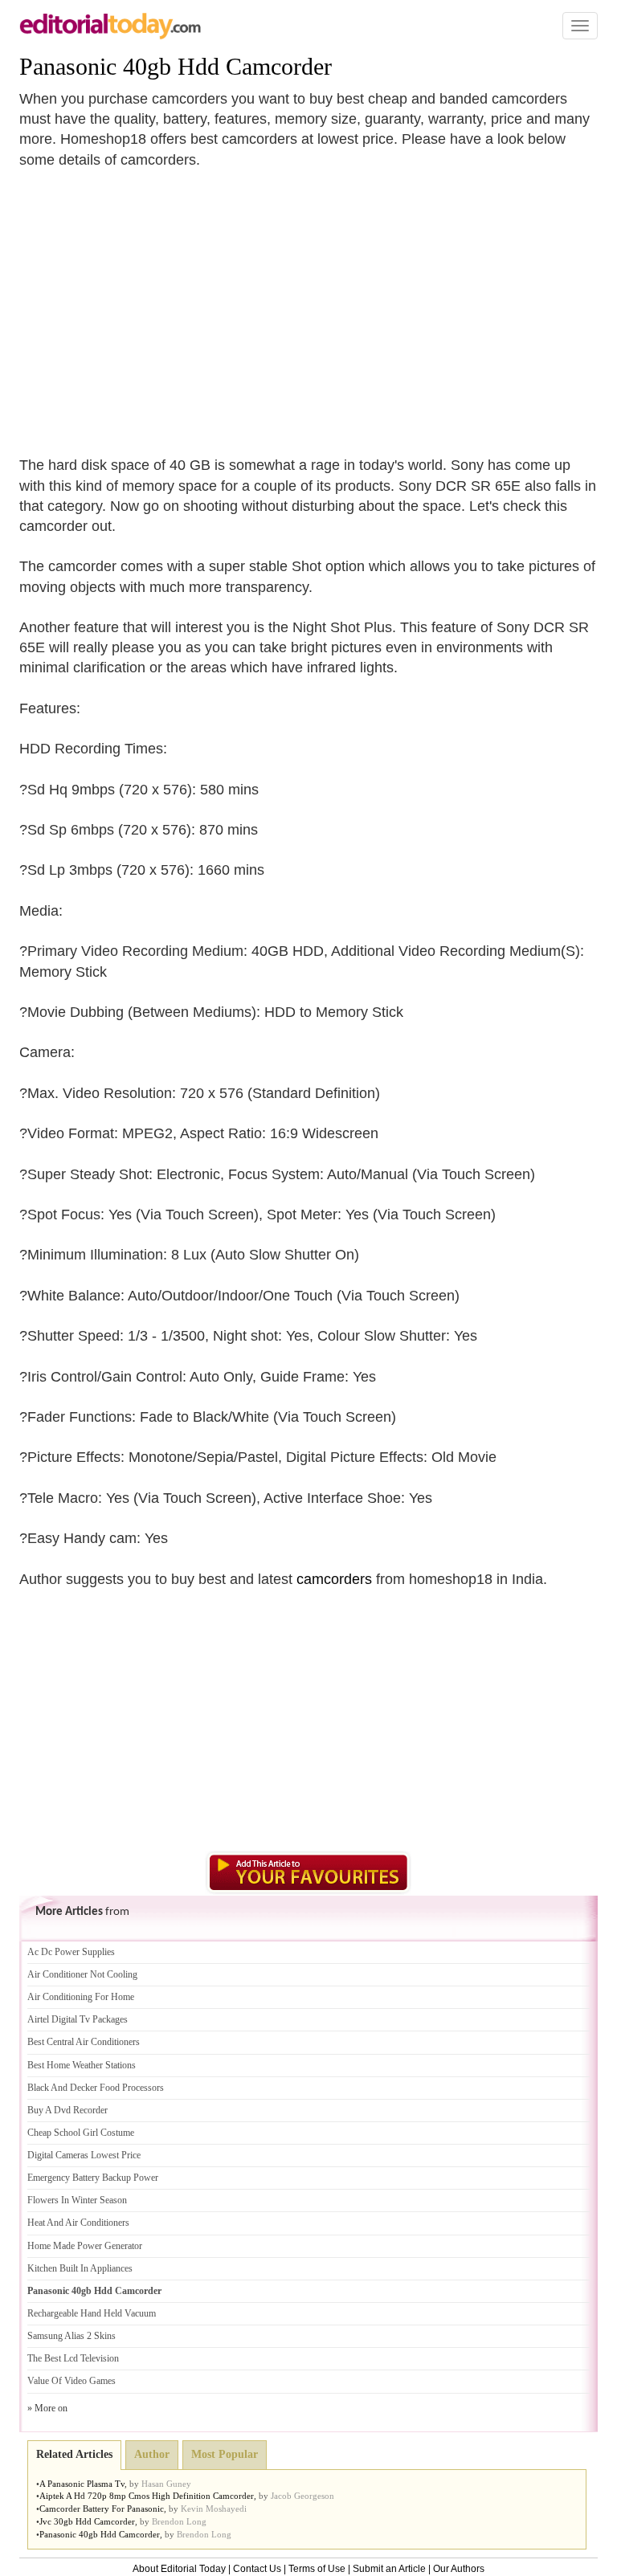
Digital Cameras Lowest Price (84, 2155)
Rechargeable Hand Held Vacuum (92, 2313)
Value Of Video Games (72, 2381)
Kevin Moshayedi (214, 2509)
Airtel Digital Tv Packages (78, 2019)
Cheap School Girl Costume (81, 2133)
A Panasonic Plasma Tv (82, 2484)
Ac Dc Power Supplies (71, 1952)
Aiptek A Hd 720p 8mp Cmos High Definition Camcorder (147, 2496)
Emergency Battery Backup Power (93, 2178)
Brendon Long (179, 2521)
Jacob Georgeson (302, 2496)
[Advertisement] (154, 303)
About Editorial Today (179, 2569)
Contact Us (257, 2569)
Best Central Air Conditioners (84, 2042)
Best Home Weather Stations (82, 2065)
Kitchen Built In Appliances (80, 2268)
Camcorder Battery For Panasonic (102, 2509)
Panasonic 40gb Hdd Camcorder (176, 66)
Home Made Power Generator (85, 2246)
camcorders (334, 1579)
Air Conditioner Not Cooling (82, 1974)
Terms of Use (317, 2569)
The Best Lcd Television (73, 2358)
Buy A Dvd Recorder (67, 2110)
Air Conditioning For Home (81, 1997)
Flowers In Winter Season (77, 2200)
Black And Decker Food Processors (96, 2088)
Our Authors (459, 2569)
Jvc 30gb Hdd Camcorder (87, 2521)
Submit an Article (389, 2569)
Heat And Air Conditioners (78, 2223)
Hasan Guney (166, 2484)
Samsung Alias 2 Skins (72, 2336)
